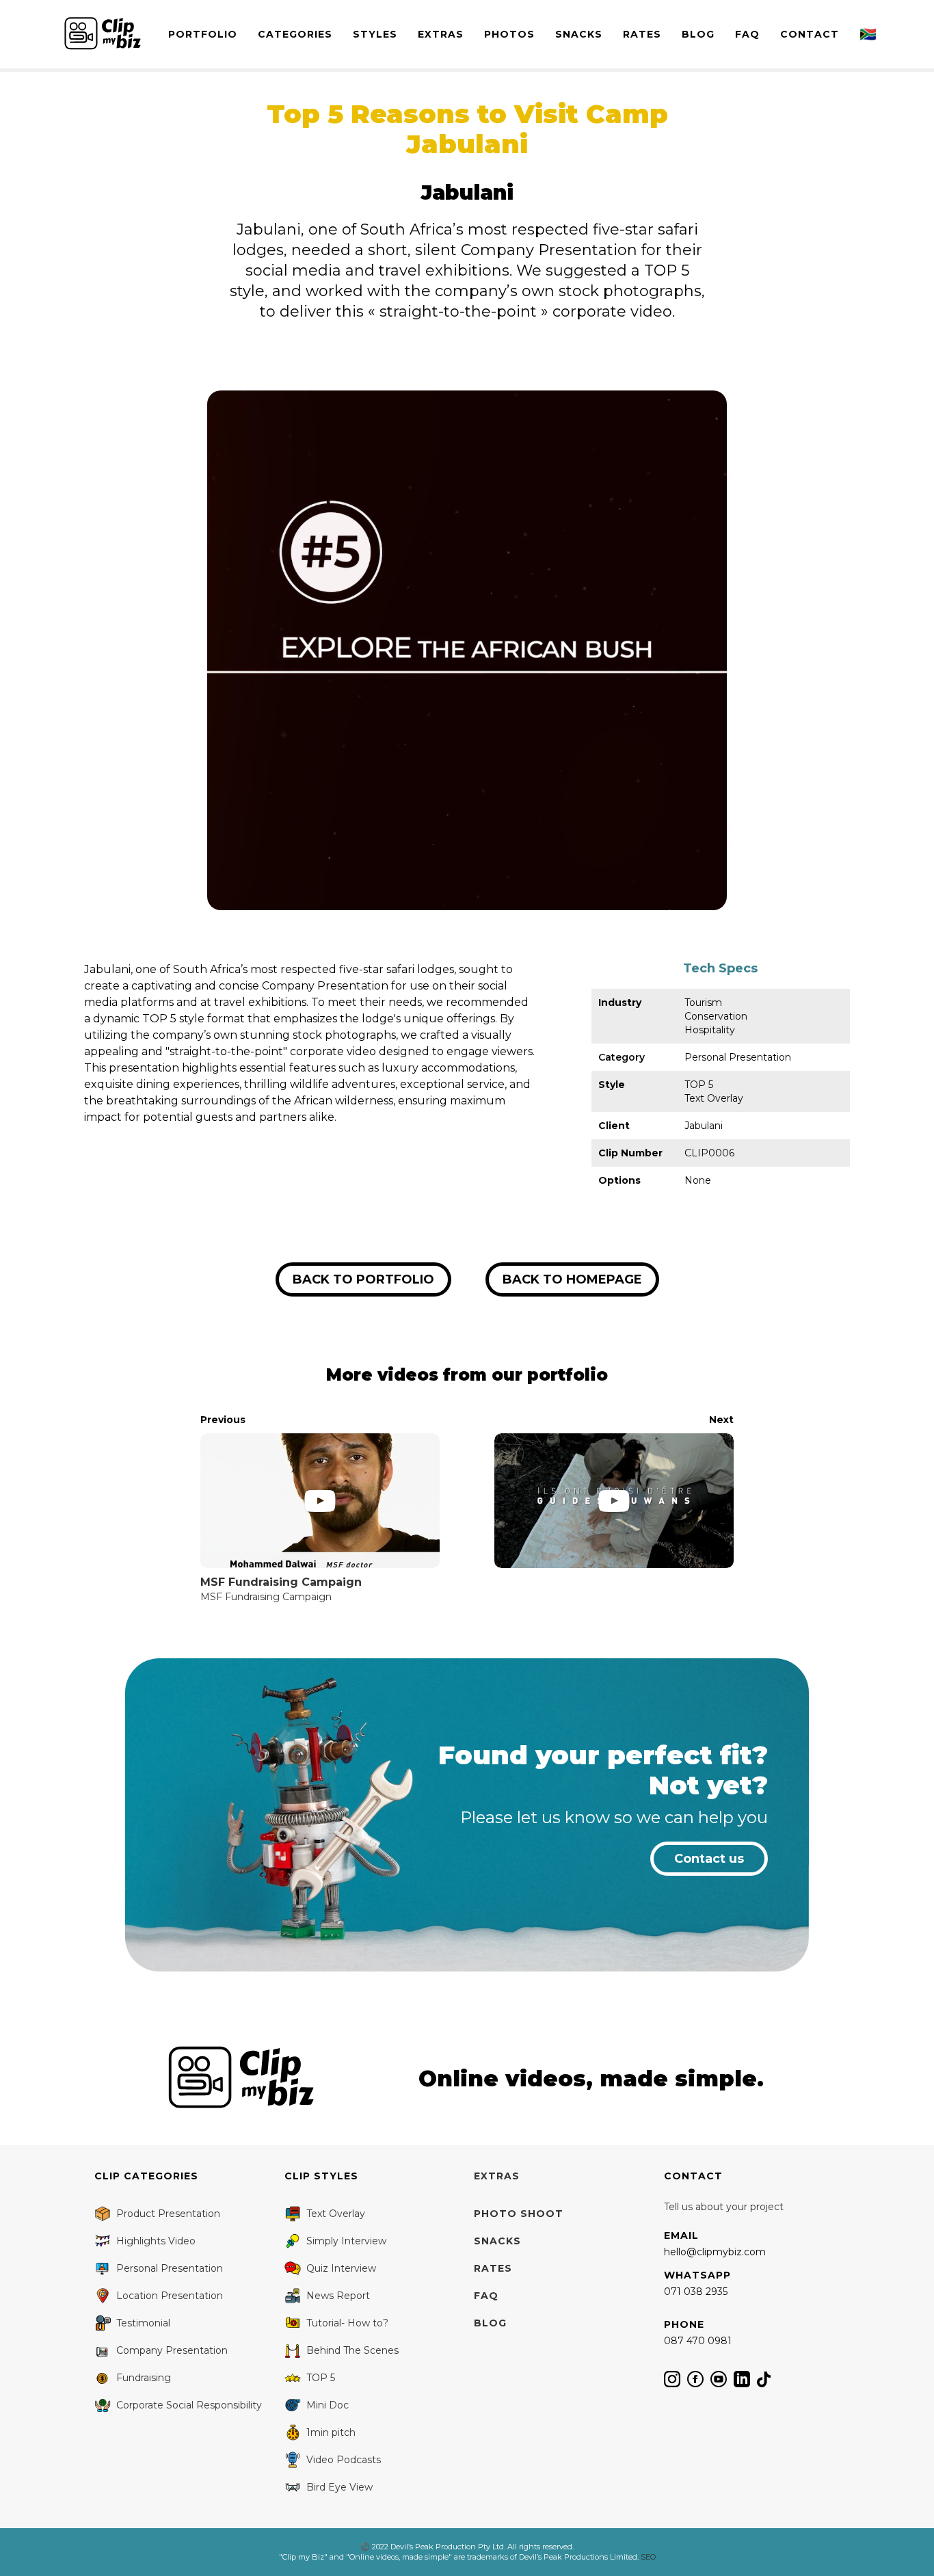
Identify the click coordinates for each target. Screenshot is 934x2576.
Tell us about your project (724, 2207)
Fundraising (144, 2378)
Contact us (709, 1859)
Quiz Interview (341, 2268)
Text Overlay (336, 2214)
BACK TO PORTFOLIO (363, 1279)
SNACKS (579, 34)
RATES (642, 34)
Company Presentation (172, 2350)
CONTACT (810, 34)
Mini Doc (328, 2405)
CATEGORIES (295, 34)
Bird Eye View (339, 2487)
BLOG (698, 34)
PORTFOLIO (203, 34)
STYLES (375, 34)
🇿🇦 (868, 34)
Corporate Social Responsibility (189, 2405)
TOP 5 (321, 2378)
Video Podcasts (344, 2460)
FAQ (747, 34)
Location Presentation (170, 2296)
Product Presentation (168, 2214)
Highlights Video (156, 2241)
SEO (648, 2557)
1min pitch (331, 2432)
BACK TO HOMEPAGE (572, 1279)
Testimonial (143, 2323)
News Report (338, 2296)
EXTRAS (441, 34)
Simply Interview (346, 2241)
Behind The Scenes (352, 2350)
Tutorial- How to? (347, 2323)
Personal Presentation (170, 2268)
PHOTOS (509, 34)
